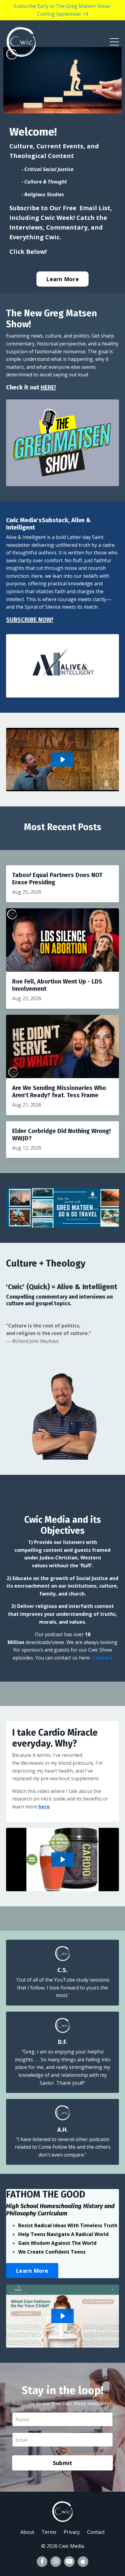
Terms (49, 2532)
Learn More (62, 279)
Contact (102, 1658)
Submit (63, 2463)
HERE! (48, 387)
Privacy (72, 2532)
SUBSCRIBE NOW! (30, 620)
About (27, 2532)
